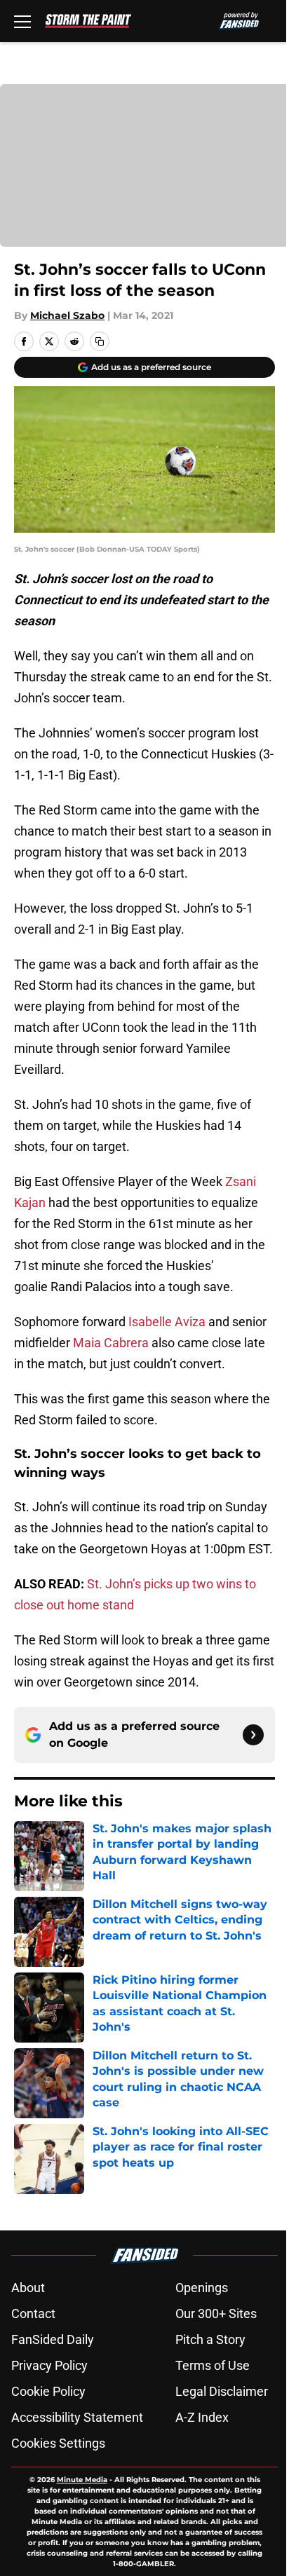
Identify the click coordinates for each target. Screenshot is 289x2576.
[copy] (100, 341)
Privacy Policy (49, 2365)
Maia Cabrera (111, 1343)
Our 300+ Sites (216, 2313)
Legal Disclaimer (222, 2391)
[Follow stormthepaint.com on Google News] (253, 1735)
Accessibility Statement (77, 2417)
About (28, 2288)
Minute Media (82, 2480)
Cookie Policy (48, 2391)
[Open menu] (22, 21)
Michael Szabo (67, 315)
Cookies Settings (58, 2443)
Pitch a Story (210, 2339)
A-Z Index (202, 2417)
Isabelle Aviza (167, 1322)
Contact (33, 2313)
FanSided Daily (53, 2339)
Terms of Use (213, 2365)
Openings (202, 2288)
